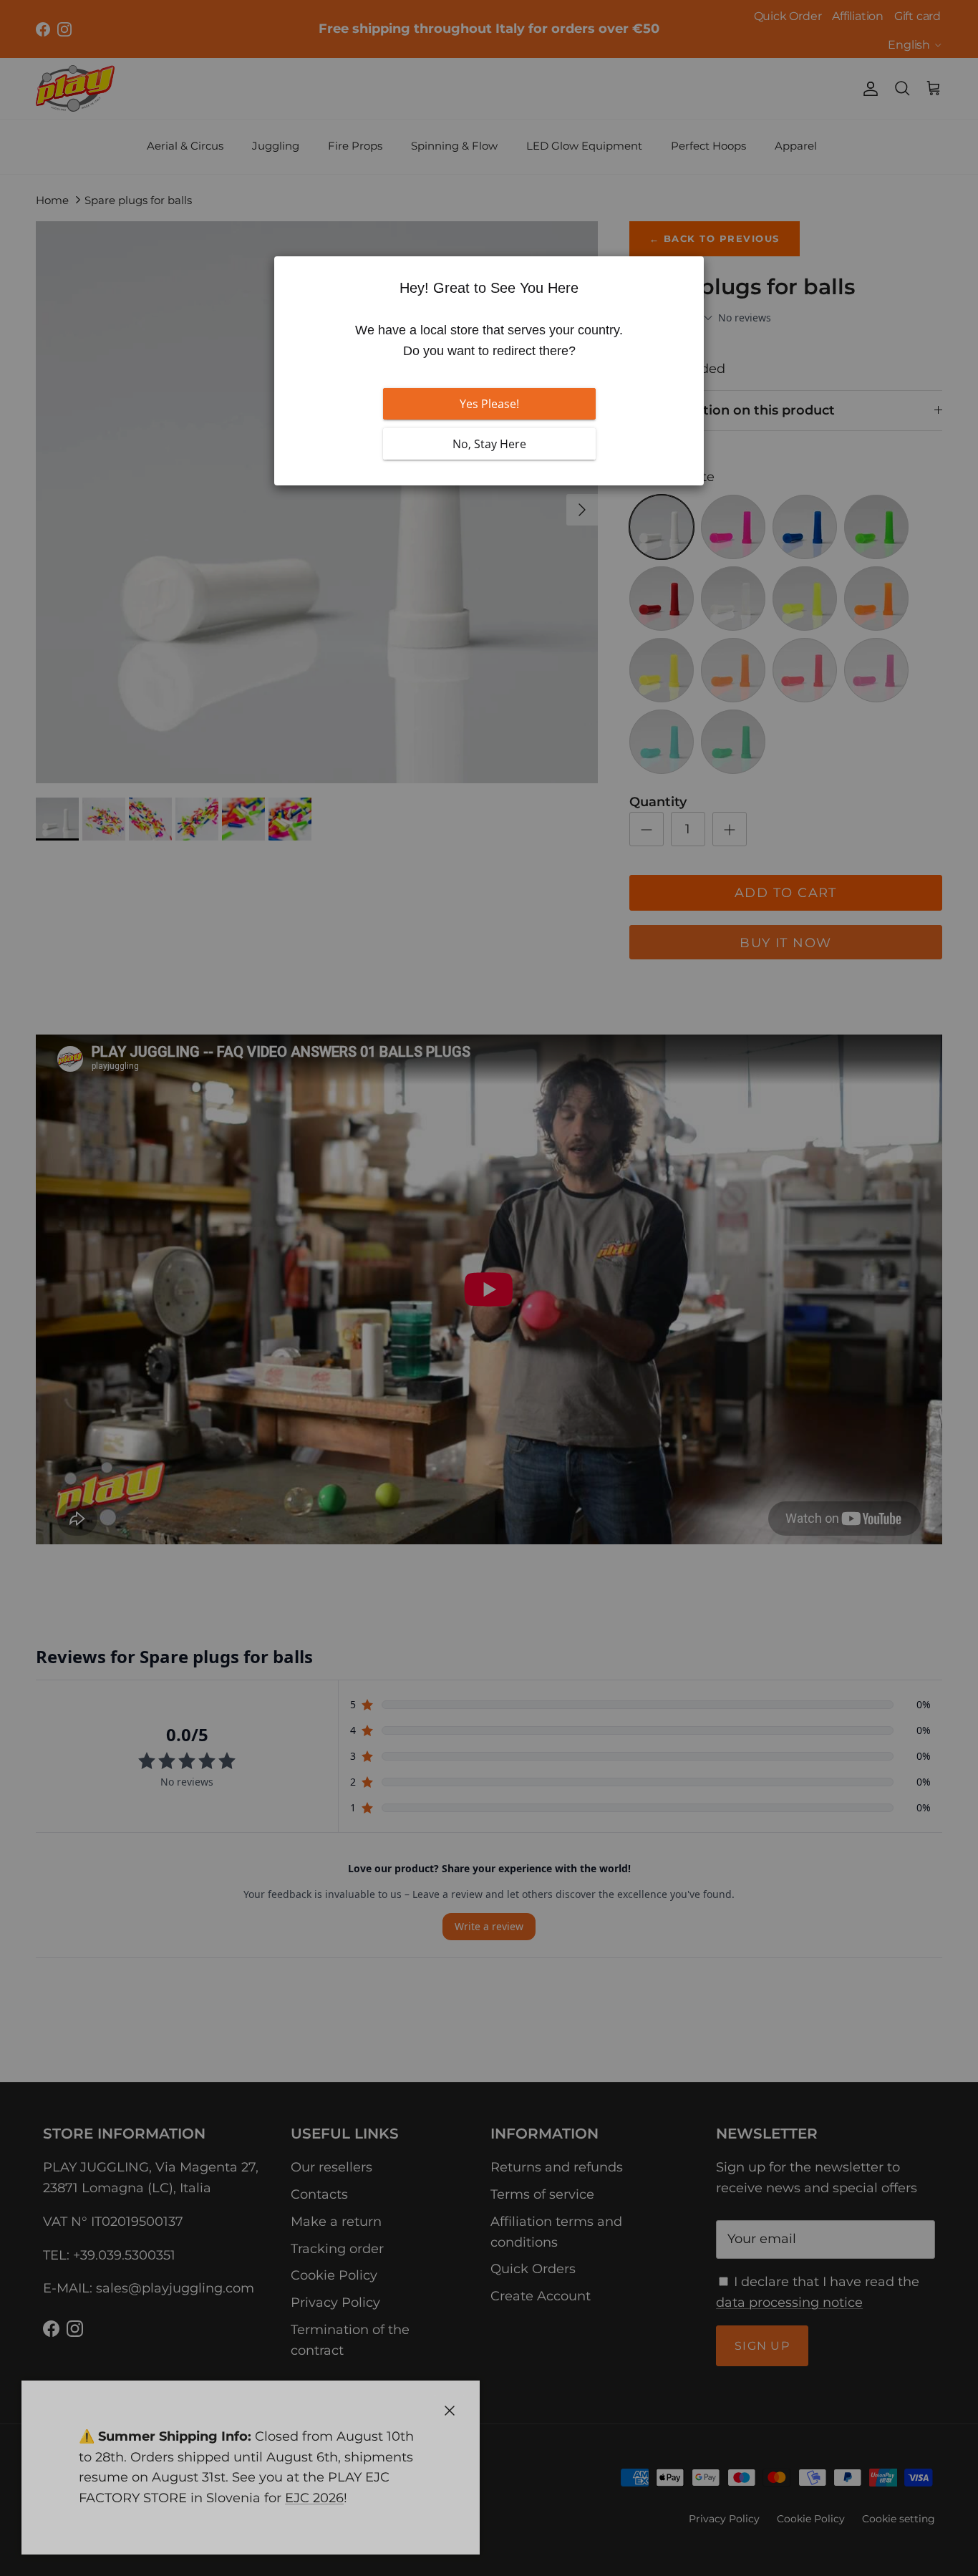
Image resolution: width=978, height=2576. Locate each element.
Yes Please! (489, 404)
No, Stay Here (489, 444)
